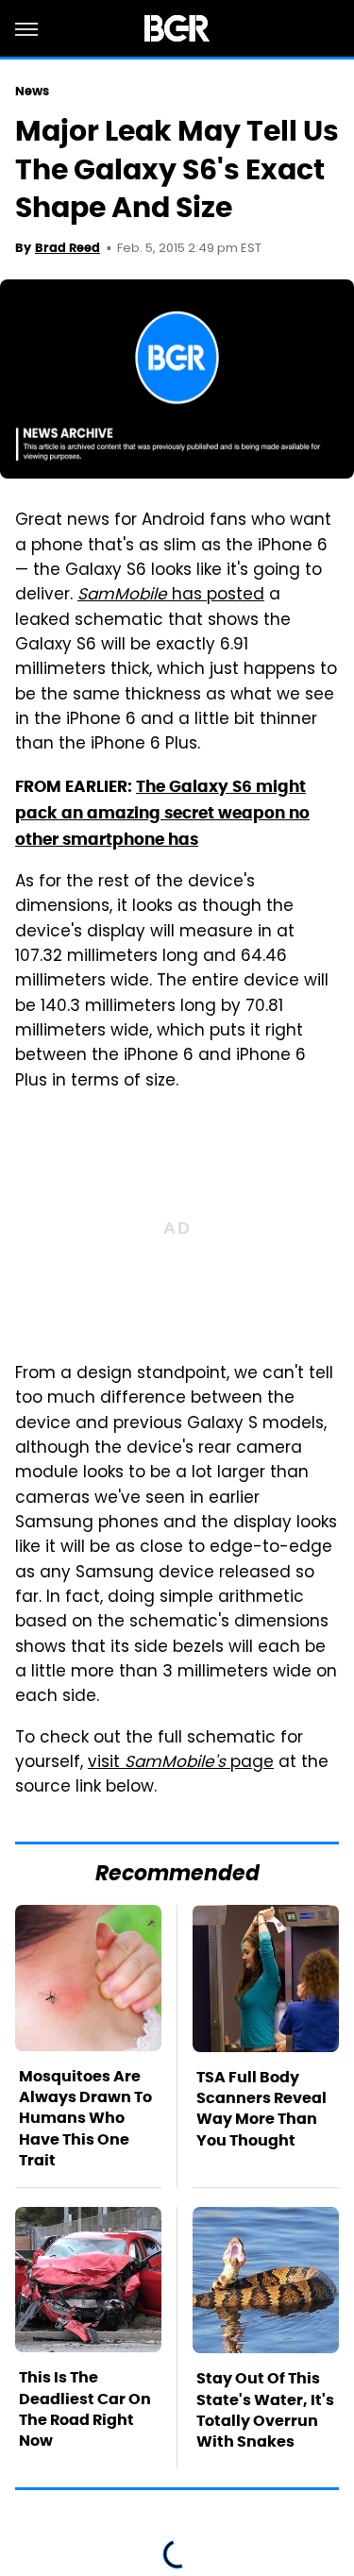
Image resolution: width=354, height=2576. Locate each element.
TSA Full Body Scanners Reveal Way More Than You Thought (261, 2109)
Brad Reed (67, 248)
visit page (181, 1763)
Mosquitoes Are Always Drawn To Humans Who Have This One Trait (85, 2119)
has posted (171, 596)
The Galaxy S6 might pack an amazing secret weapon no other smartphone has (162, 813)
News (32, 91)
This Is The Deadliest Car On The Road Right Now (85, 2409)
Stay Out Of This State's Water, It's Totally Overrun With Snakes (265, 2410)
